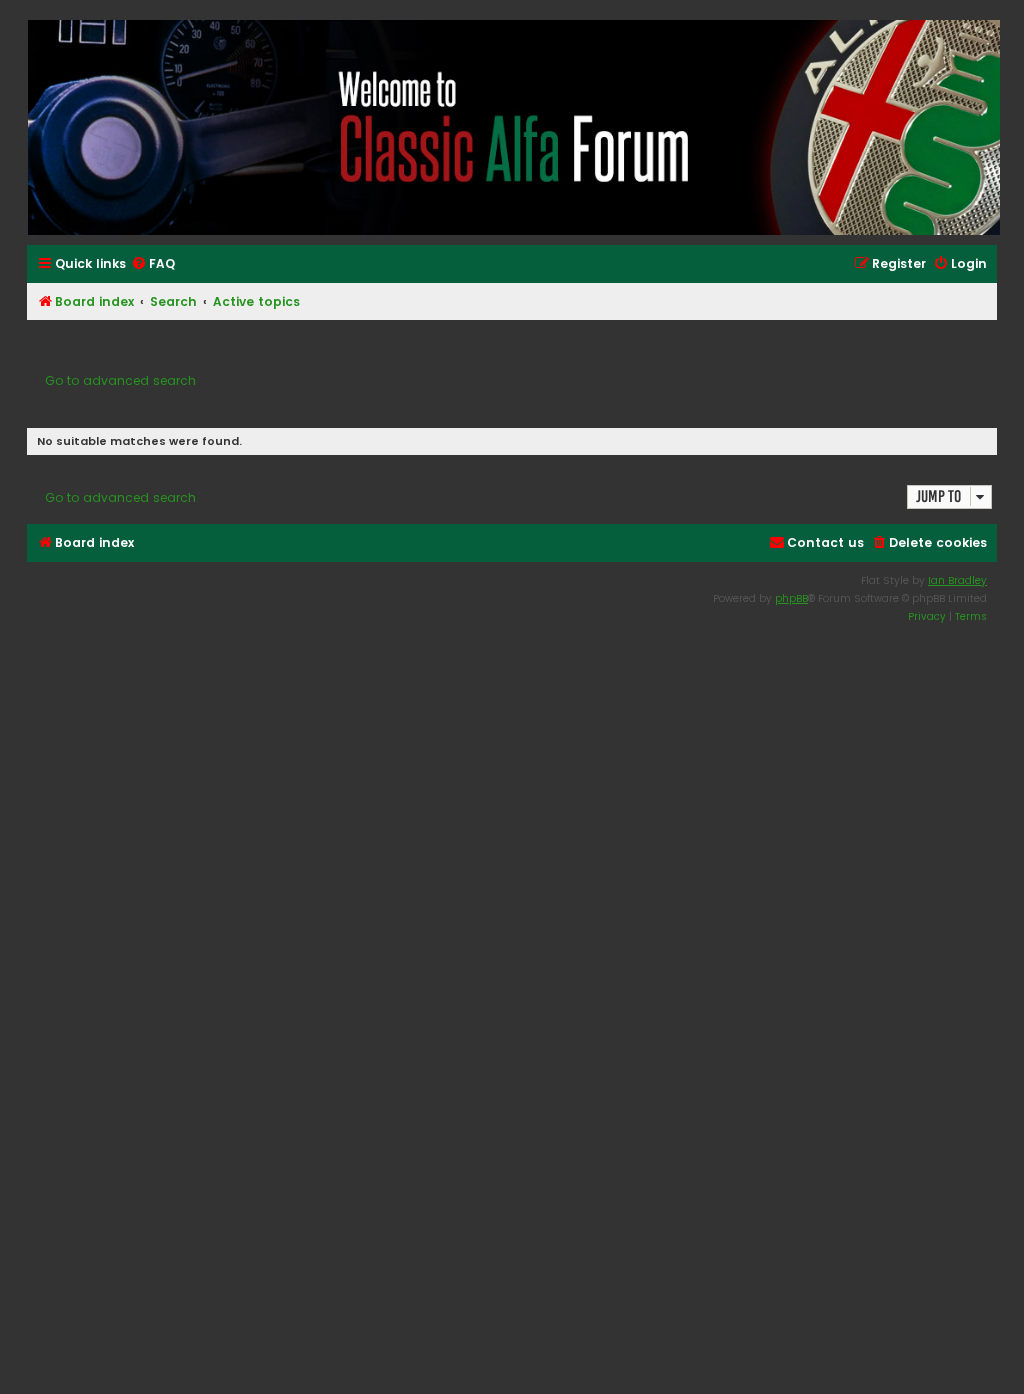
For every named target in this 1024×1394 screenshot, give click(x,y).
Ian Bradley (957, 580)
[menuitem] (153, 264)
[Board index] (513, 127)
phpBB (791, 598)
